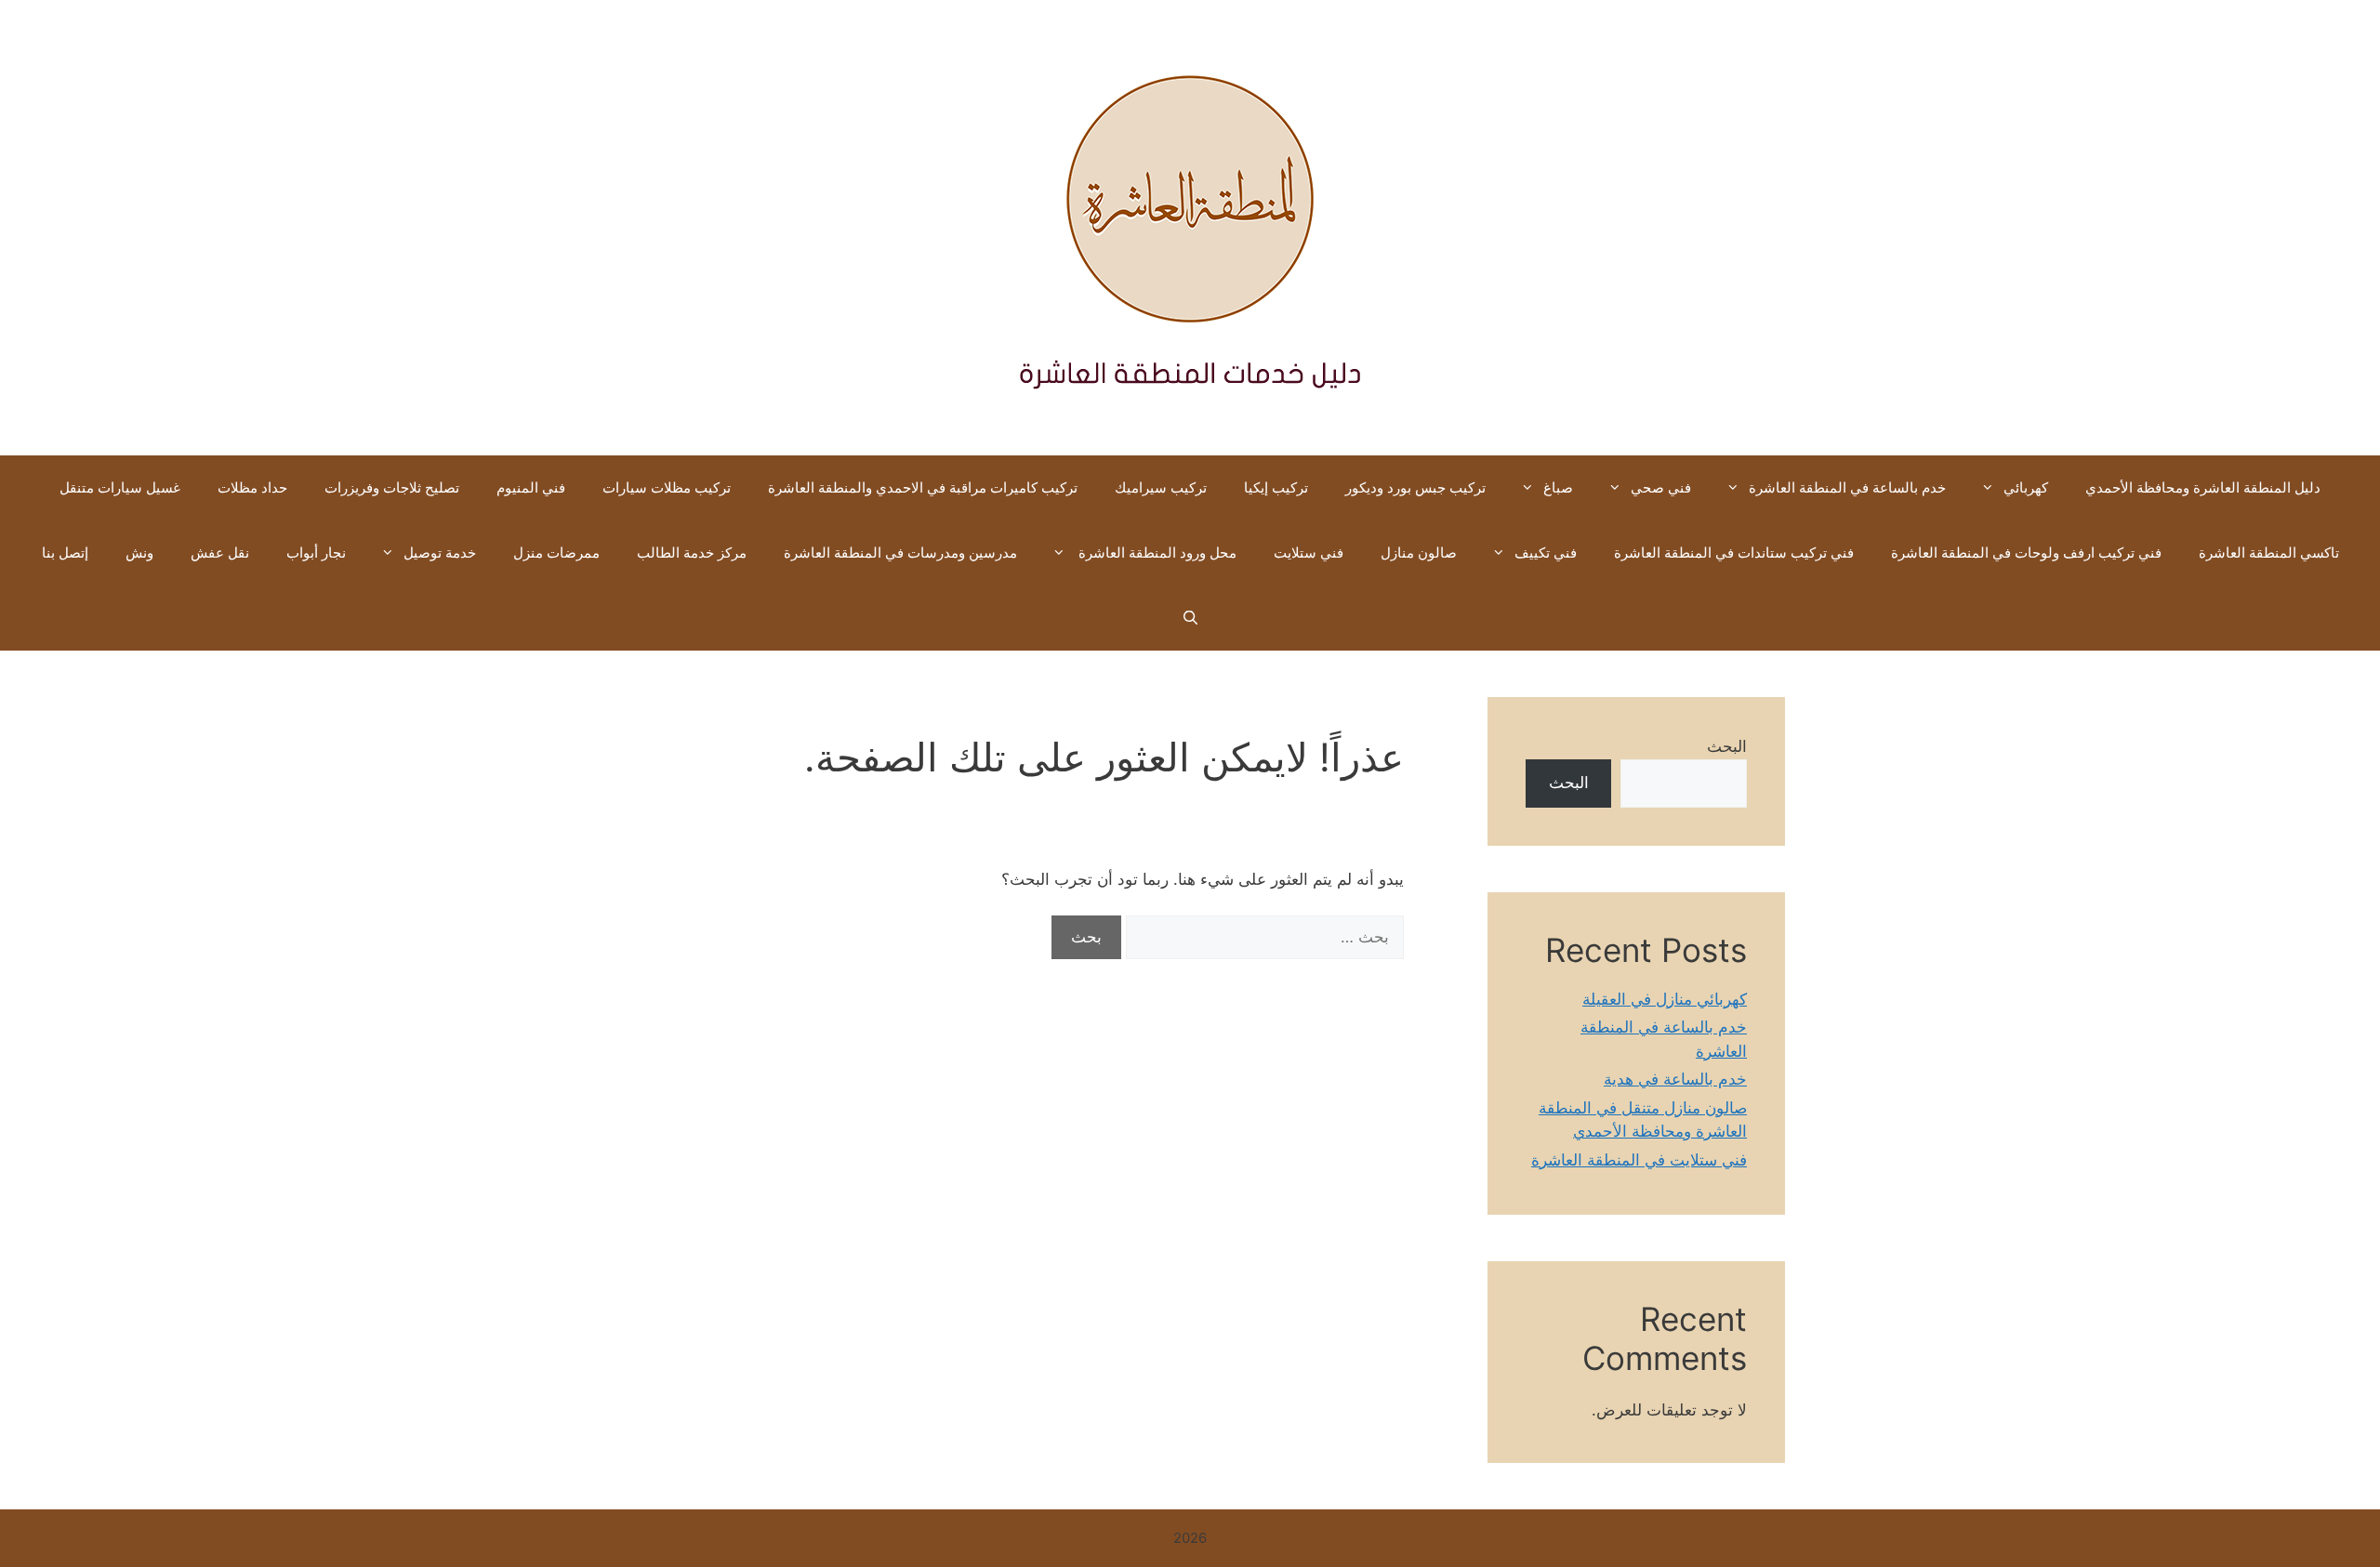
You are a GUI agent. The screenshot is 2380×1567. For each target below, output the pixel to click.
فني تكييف (1546, 553)
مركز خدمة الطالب (692, 553)
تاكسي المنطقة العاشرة (2269, 553)
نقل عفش (220, 553)
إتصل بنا (65, 553)
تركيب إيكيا (1276, 487)
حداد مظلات (252, 487)
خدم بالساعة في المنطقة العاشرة (1847, 487)
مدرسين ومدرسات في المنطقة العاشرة (900, 553)
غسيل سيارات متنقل (120, 487)
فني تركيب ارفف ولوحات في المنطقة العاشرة (2026, 553)
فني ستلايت (1309, 553)
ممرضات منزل (556, 553)
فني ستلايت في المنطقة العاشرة (1639, 1160)
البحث (1727, 746)
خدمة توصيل (440, 553)
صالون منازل (1419, 553)
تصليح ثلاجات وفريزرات (392, 487)
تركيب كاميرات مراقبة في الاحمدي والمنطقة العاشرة (923, 487)
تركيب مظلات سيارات (667, 487)
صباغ (1558, 487)
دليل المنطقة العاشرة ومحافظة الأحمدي (2203, 487)
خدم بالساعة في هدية (1675, 1079)
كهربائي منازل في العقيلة (1665, 999)
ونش (139, 553)
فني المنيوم (531, 487)
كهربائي (2026, 487)
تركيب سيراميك (1161, 487)
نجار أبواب (316, 553)
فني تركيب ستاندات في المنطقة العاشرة (1734, 553)
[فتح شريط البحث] (1190, 618)
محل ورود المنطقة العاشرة (1156, 553)
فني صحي (1661, 487)
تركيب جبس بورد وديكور (1415, 487)
